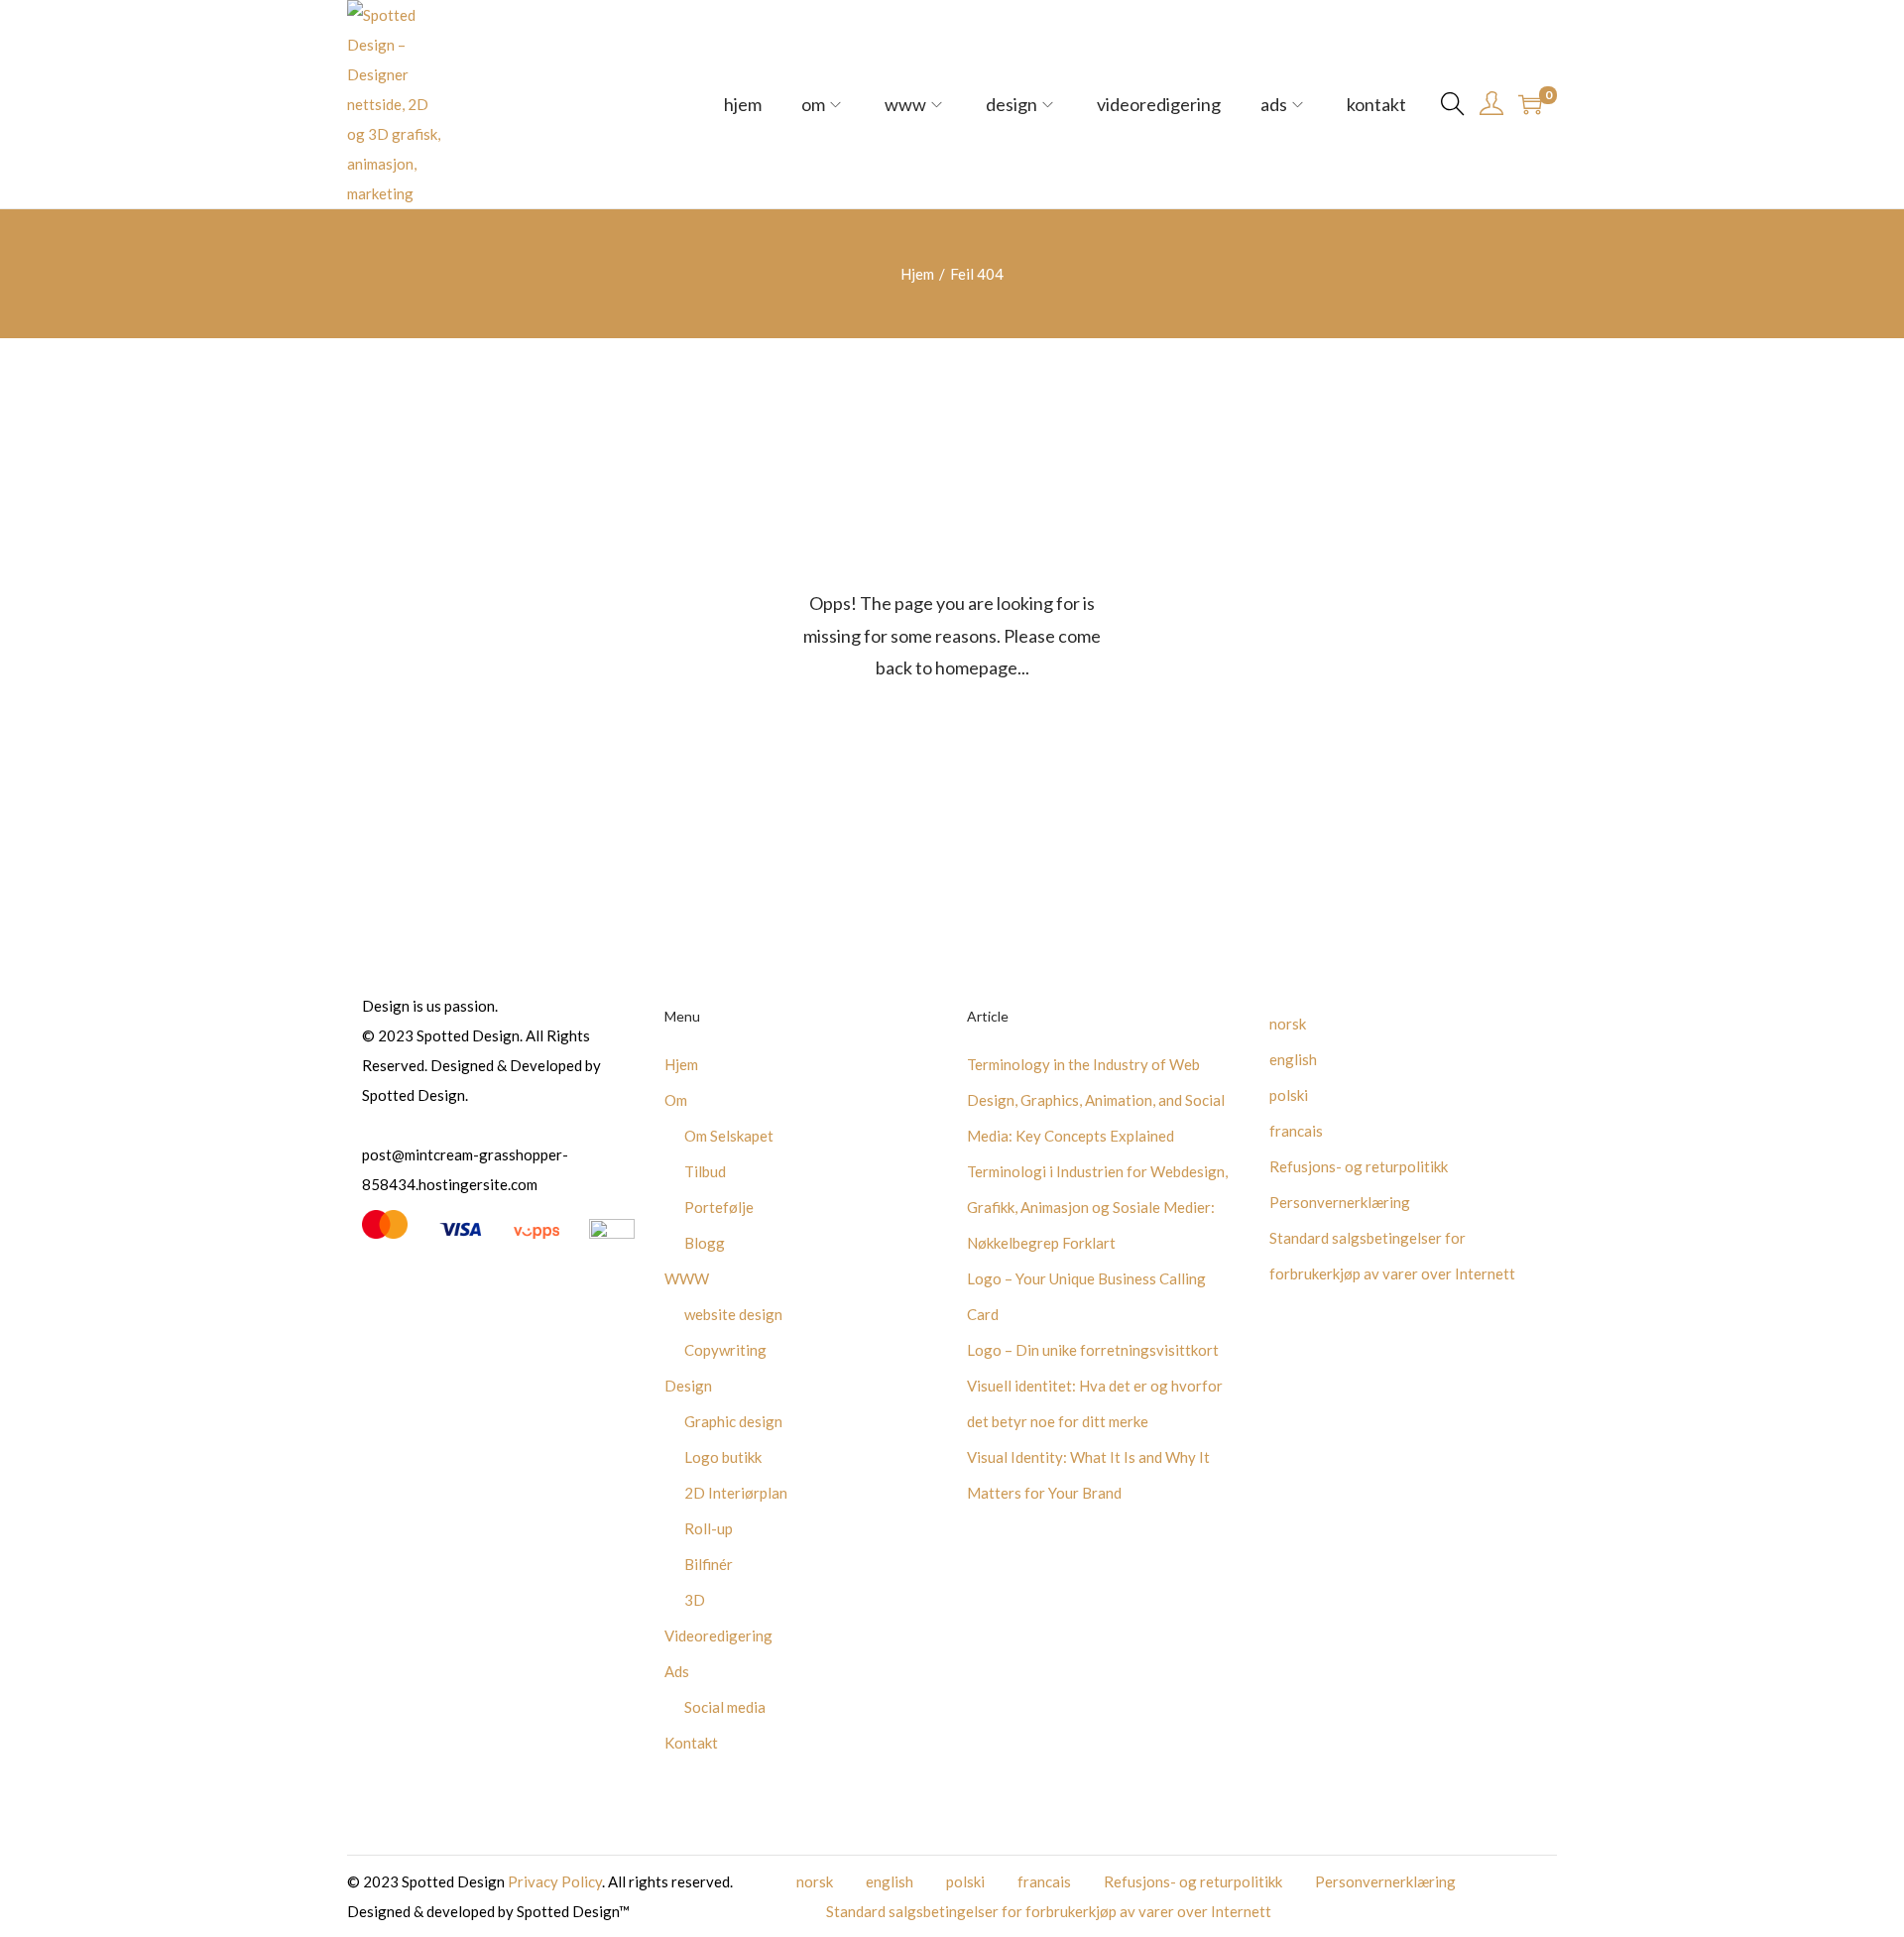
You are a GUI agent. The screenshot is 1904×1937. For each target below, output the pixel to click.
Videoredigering (718, 1635)
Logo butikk (723, 1457)
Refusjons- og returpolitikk (1359, 1166)
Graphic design (733, 1421)
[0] (1530, 104)
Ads (677, 1671)
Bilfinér (709, 1564)
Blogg (705, 1243)
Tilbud (705, 1171)
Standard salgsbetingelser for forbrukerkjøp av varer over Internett (1049, 1911)
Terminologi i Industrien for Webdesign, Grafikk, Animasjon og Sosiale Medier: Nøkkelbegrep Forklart (1097, 1207)
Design (688, 1386)
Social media (725, 1707)
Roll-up (709, 1528)
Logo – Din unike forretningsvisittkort (1093, 1350)
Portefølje (719, 1207)
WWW (687, 1278)
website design (733, 1314)
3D (695, 1600)
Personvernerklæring (1340, 1202)
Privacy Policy (555, 1881)
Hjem (917, 274)
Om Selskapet (729, 1136)
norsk (1288, 1024)
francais (1296, 1131)
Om (676, 1100)
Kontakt (691, 1743)
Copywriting (725, 1350)
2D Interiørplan (736, 1493)
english (1293, 1059)
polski (1289, 1095)
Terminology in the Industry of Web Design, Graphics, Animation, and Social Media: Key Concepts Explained (1096, 1100)
